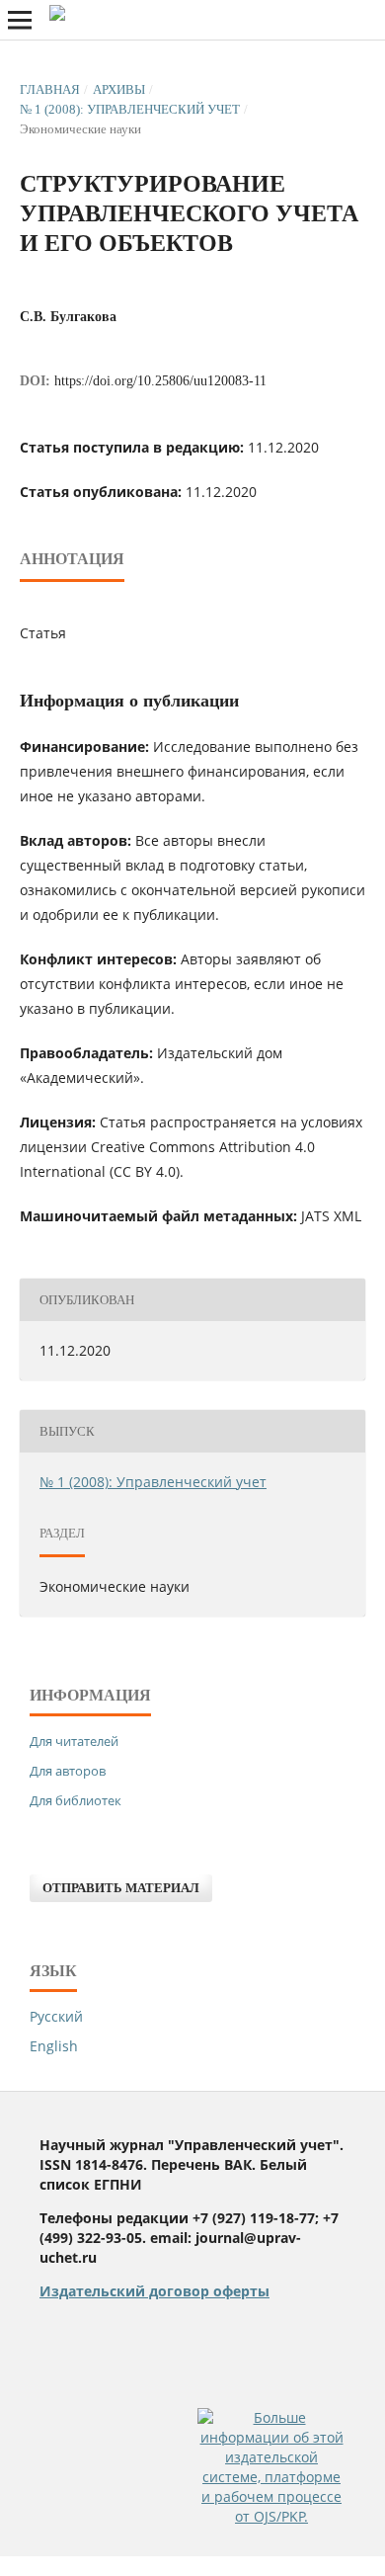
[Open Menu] (20, 20)
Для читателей (74, 1741)
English (54, 2046)
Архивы (119, 89)
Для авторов (68, 1771)
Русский (56, 2016)
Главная (50, 89)
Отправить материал (121, 1888)
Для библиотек (76, 1800)
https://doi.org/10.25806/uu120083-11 (160, 381)
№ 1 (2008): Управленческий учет (130, 109)
